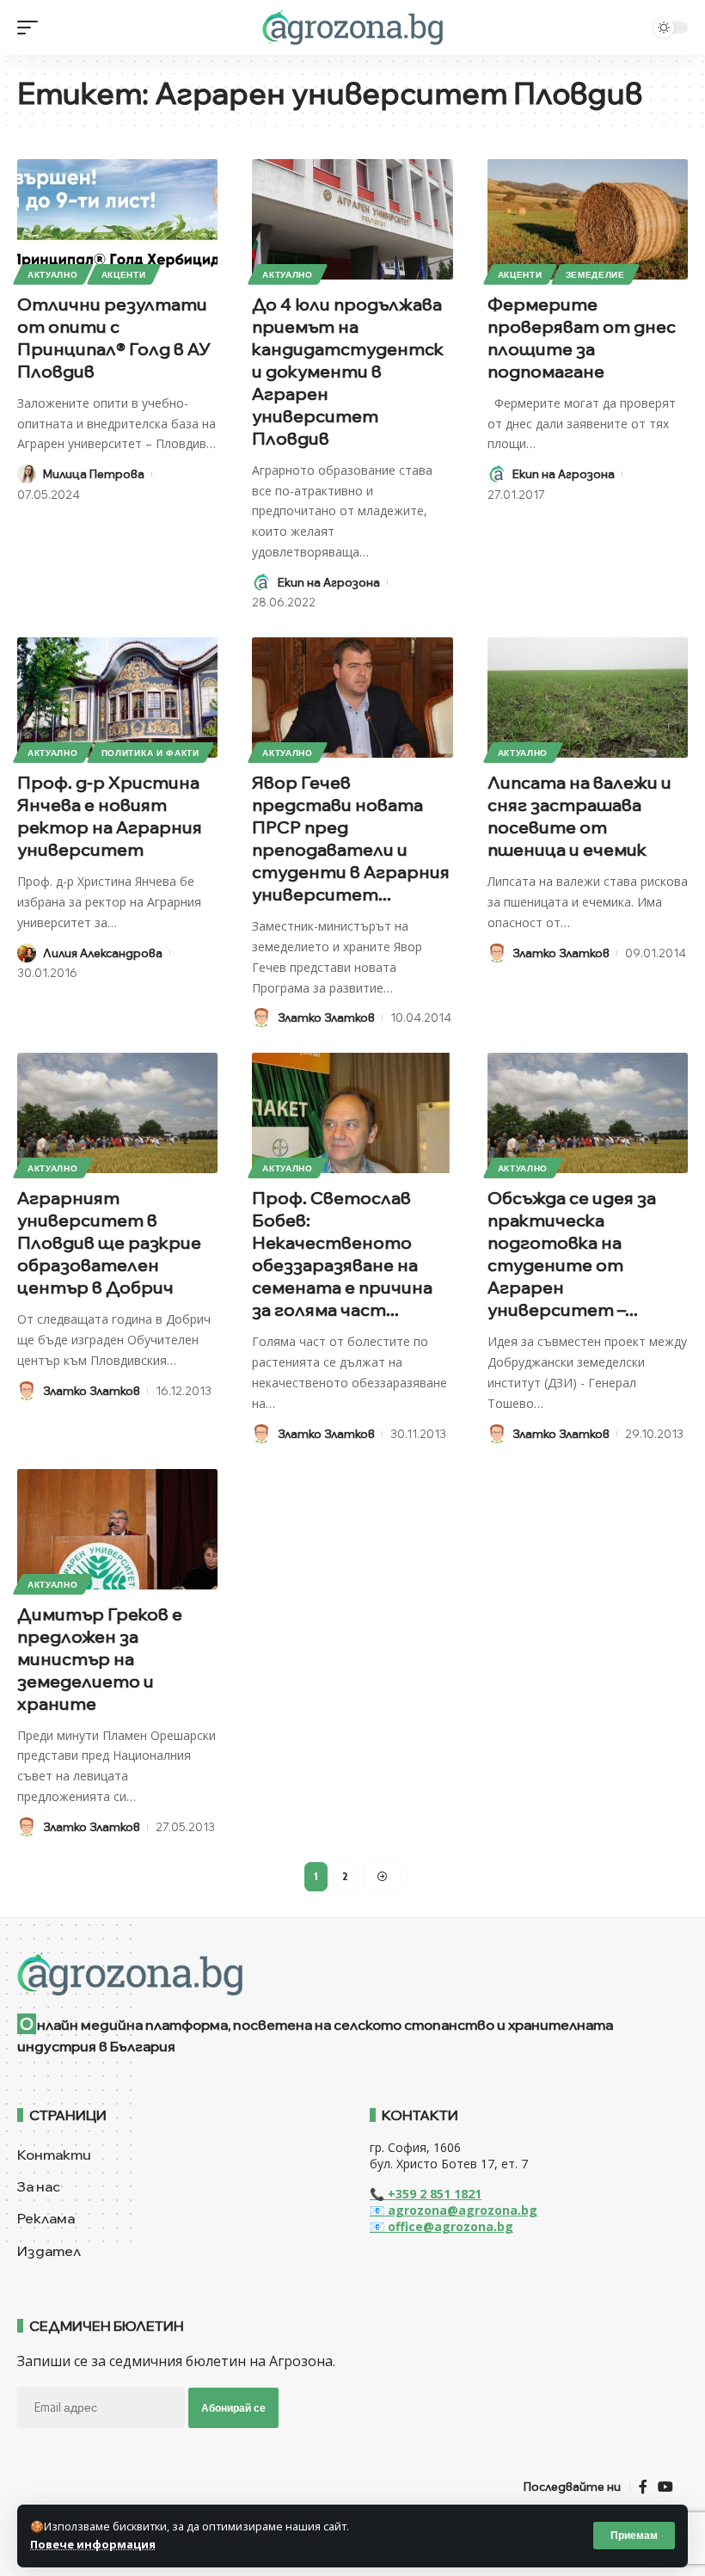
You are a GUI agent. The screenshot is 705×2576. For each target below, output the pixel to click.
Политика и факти (150, 753)
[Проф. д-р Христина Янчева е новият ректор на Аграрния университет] (117, 698)
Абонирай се (233, 2408)
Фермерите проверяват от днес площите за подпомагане (582, 338)
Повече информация (93, 2544)
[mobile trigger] (32, 28)
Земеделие (595, 274)
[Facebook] (643, 2487)
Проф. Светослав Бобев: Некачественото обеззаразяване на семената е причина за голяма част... (342, 1254)
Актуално (53, 274)
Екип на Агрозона (329, 582)
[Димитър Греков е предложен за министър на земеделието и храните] (117, 1529)
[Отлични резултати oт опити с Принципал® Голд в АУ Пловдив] (117, 219)
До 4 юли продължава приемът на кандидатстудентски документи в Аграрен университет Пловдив (348, 371)
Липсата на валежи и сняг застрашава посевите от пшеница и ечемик (579, 816)
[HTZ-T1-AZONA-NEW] (352, 1974)
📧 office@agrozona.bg (441, 2226)
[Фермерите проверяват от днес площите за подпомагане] (588, 219)
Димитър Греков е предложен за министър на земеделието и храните (100, 1659)
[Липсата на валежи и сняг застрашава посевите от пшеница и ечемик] (588, 698)
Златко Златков (326, 1017)
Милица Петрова (94, 474)
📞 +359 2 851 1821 (426, 2194)
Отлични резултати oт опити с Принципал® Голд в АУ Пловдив (113, 338)
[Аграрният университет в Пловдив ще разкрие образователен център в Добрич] (117, 1113)
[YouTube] (665, 2487)
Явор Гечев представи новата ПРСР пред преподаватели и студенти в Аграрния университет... (351, 838)
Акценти (124, 274)
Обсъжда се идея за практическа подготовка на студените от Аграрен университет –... (572, 1254)
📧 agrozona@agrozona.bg (454, 2210)
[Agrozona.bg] (352, 28)
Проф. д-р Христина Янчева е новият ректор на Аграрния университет (110, 816)
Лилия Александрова (103, 953)
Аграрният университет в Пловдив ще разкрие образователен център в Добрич (109, 1242)
